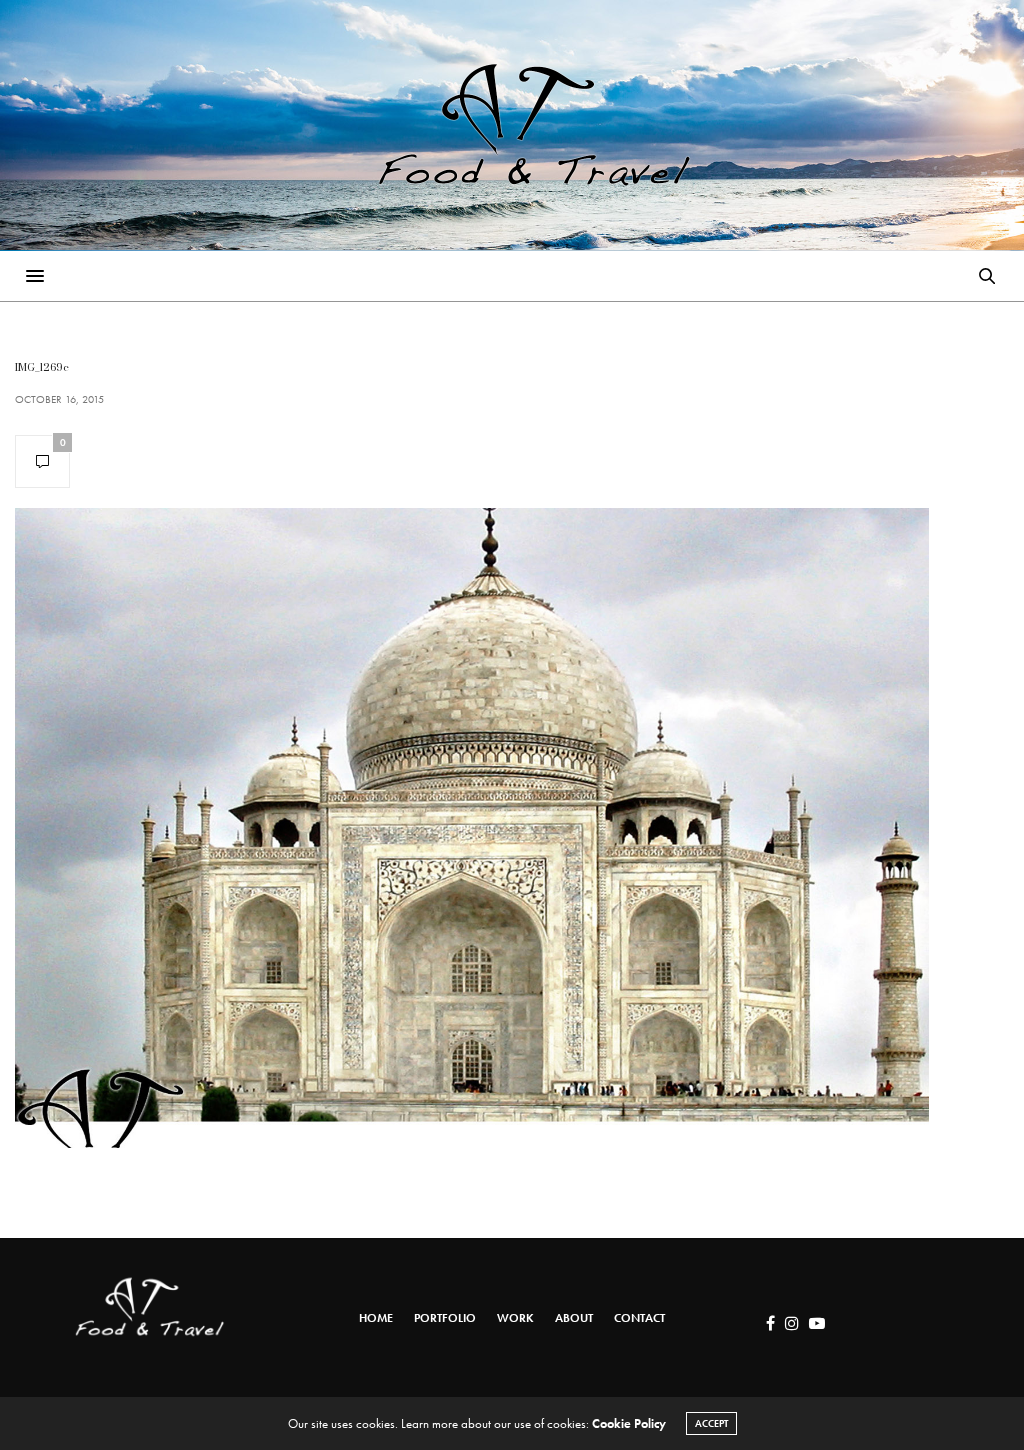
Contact (639, 1318)
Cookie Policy (629, 1423)
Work (515, 1318)
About (574, 1318)
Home (376, 1318)
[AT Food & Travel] (512, 125)
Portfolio (445, 1318)
